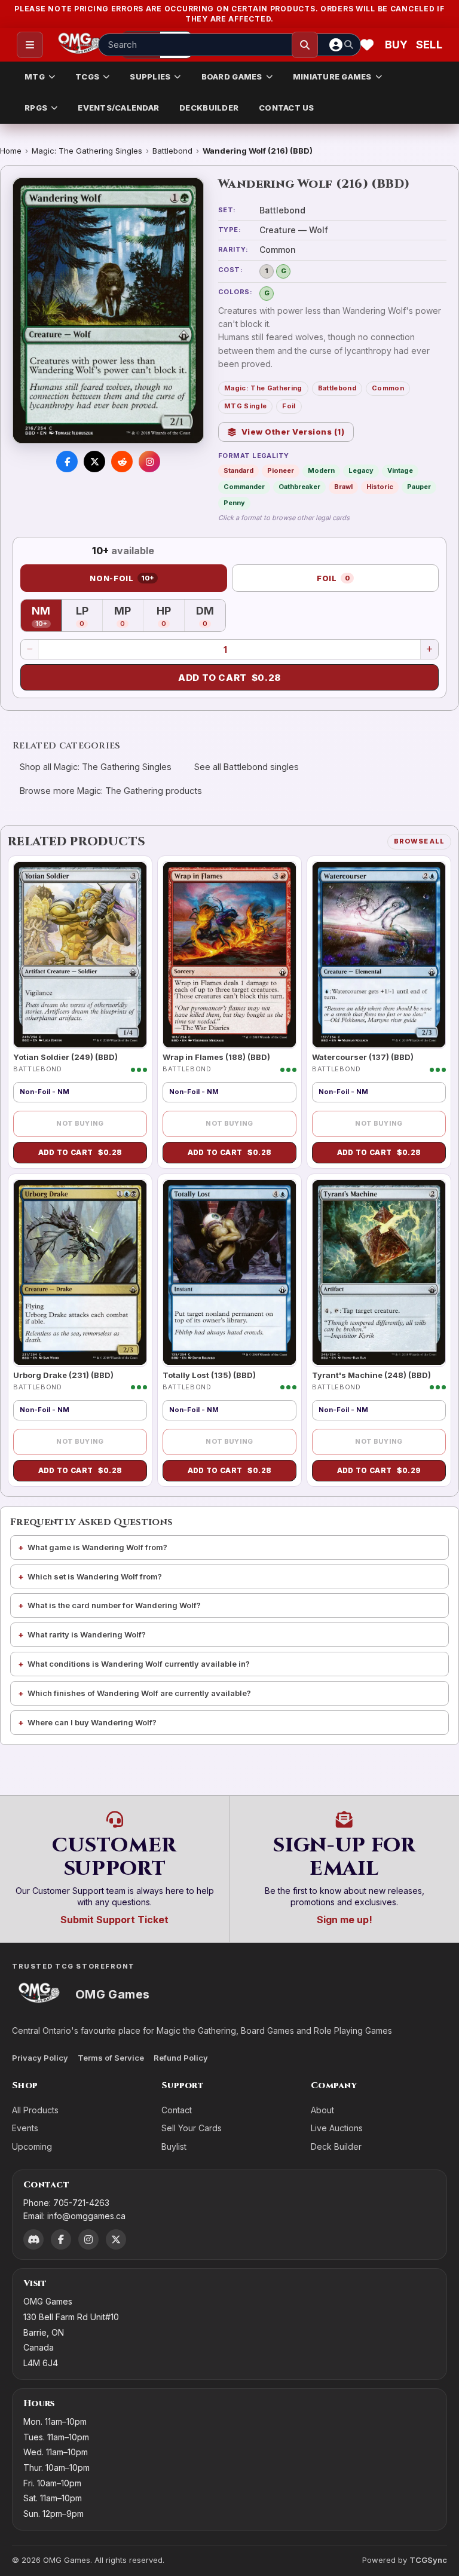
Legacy (361, 470)
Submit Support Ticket (114, 1920)
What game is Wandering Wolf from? (97, 1547)
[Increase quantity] (429, 649)
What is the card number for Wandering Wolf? (114, 1605)
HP (170, 617)
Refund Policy (181, 2058)
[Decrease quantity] (30, 649)
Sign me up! (345, 1920)
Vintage (400, 470)
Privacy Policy (40, 2058)
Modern (321, 470)
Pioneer (281, 470)
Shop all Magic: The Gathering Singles (96, 767)
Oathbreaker (299, 487)
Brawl (343, 487)
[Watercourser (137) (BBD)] (379, 955)
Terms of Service (111, 2058)
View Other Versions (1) (293, 432)
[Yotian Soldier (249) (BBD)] (80, 955)
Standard (238, 470)
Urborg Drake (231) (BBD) (63, 1375)
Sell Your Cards (192, 2128)
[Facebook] (61, 2239)
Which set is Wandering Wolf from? (95, 1576)
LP (89, 617)
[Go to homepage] (80, 45)
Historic (380, 487)
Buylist (174, 2146)
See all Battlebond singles (247, 767)
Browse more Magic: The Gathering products (111, 791)
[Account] (336, 45)
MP (129, 617)
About (322, 2110)
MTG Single (245, 406)
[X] (116, 2239)
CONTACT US (287, 108)
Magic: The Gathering (263, 388)
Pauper (419, 487)
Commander (244, 487)
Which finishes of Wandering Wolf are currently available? (139, 1693)
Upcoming (32, 2146)
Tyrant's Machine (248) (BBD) (371, 1375)
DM (211, 617)
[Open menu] (30, 45)
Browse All (419, 841)
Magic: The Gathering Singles (87, 151)
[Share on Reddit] (122, 462)
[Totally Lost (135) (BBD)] (229, 1273)
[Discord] (33, 2239)
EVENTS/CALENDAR (118, 108)
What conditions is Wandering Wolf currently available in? (139, 1664)
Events (25, 2128)
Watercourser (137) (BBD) (363, 1057)
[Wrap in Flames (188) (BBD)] (229, 955)
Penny (234, 503)
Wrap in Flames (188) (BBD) (216, 1057)
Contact (177, 2110)
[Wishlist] (367, 45)
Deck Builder (336, 2146)
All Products (35, 2110)
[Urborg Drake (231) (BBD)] (80, 1273)
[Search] (305, 45)
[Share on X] (94, 462)
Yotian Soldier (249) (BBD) (65, 1057)
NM (47, 617)
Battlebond (172, 151)
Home (11, 151)
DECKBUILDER (209, 108)
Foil (289, 406)
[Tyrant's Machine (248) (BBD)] (379, 1273)
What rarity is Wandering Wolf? (87, 1634)
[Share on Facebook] (67, 462)
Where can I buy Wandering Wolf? (92, 1722)
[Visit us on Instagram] (149, 462)
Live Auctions (337, 2128)
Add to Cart (229, 678)
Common (388, 388)
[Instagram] (88, 2239)
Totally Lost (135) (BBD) (209, 1375)
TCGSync (428, 2560)
